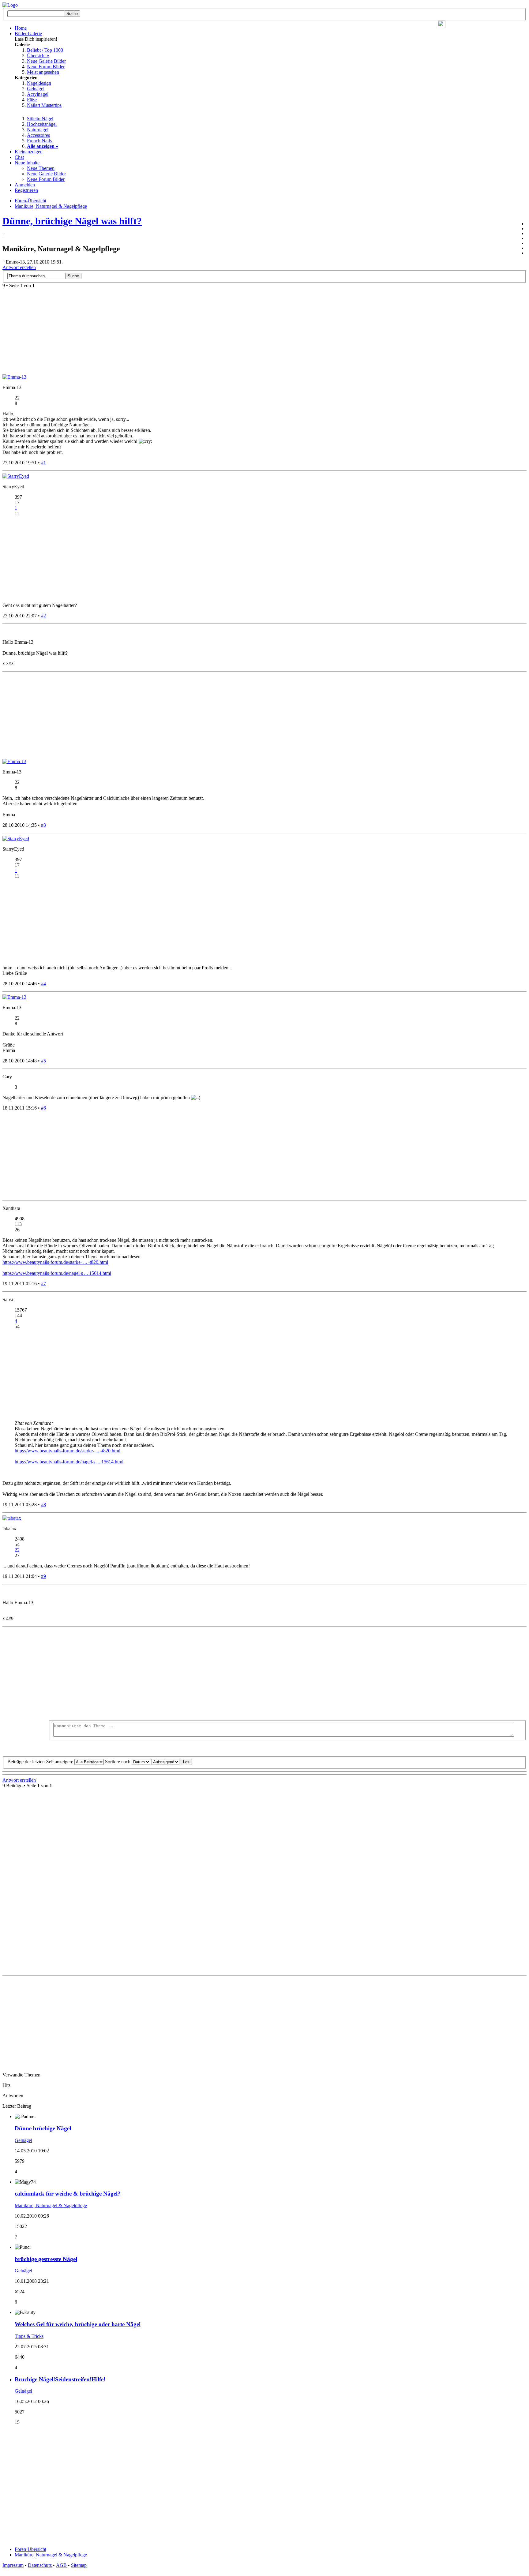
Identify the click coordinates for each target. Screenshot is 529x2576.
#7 (43, 1284)
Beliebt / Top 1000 (45, 50)
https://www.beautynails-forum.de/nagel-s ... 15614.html (57, 1273)
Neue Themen (41, 168)
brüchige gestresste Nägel (46, 2259)
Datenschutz (40, 2565)
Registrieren (26, 190)
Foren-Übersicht (30, 2549)
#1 (43, 463)
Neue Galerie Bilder (46, 61)
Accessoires (38, 135)
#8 (43, 1505)
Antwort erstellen (19, 267)
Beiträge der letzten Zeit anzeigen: (41, 1762)
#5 (43, 1061)
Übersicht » (38, 56)
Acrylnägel (38, 94)
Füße (32, 100)
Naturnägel (38, 130)
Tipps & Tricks (29, 2336)
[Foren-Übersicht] (10, 5)
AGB (61, 2565)
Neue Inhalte (27, 163)
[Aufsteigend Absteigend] (172, 1762)
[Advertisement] (287, 1675)
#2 (43, 616)
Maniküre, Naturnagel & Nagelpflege (51, 2205)
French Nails (39, 141)
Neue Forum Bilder (46, 67)
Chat (19, 157)
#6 (43, 1108)
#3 (43, 825)
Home (21, 28)
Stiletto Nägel (40, 119)
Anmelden (25, 185)
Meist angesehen (43, 72)
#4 (43, 984)
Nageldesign (39, 83)
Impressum (13, 2565)
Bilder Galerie (28, 34)
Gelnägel (36, 89)
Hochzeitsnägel (42, 124)
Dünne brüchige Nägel (43, 2128)
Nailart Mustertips (44, 105)
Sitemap (79, 2565)
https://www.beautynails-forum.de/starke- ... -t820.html (55, 1262)
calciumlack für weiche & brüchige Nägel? (68, 2194)
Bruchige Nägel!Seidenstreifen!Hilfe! (60, 2379)
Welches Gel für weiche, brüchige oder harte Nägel (78, 2324)
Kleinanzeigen (29, 152)
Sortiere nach (118, 1762)
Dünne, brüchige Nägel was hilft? (72, 221)
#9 (43, 1576)
